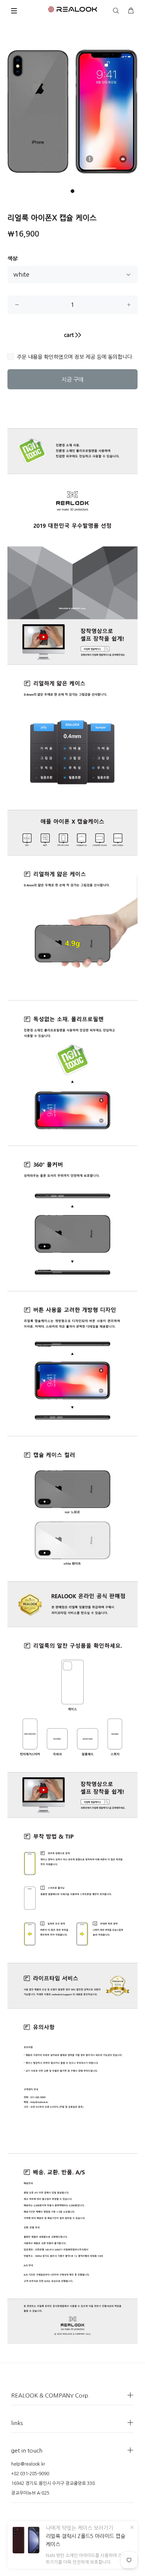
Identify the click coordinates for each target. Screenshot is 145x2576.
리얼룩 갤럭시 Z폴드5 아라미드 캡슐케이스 (86, 2540)
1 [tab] (72, 191)
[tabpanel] (72, 112)
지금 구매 (72, 379)
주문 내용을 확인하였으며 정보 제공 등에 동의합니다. (75, 357)
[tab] (17, 417)
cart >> (72, 335)
